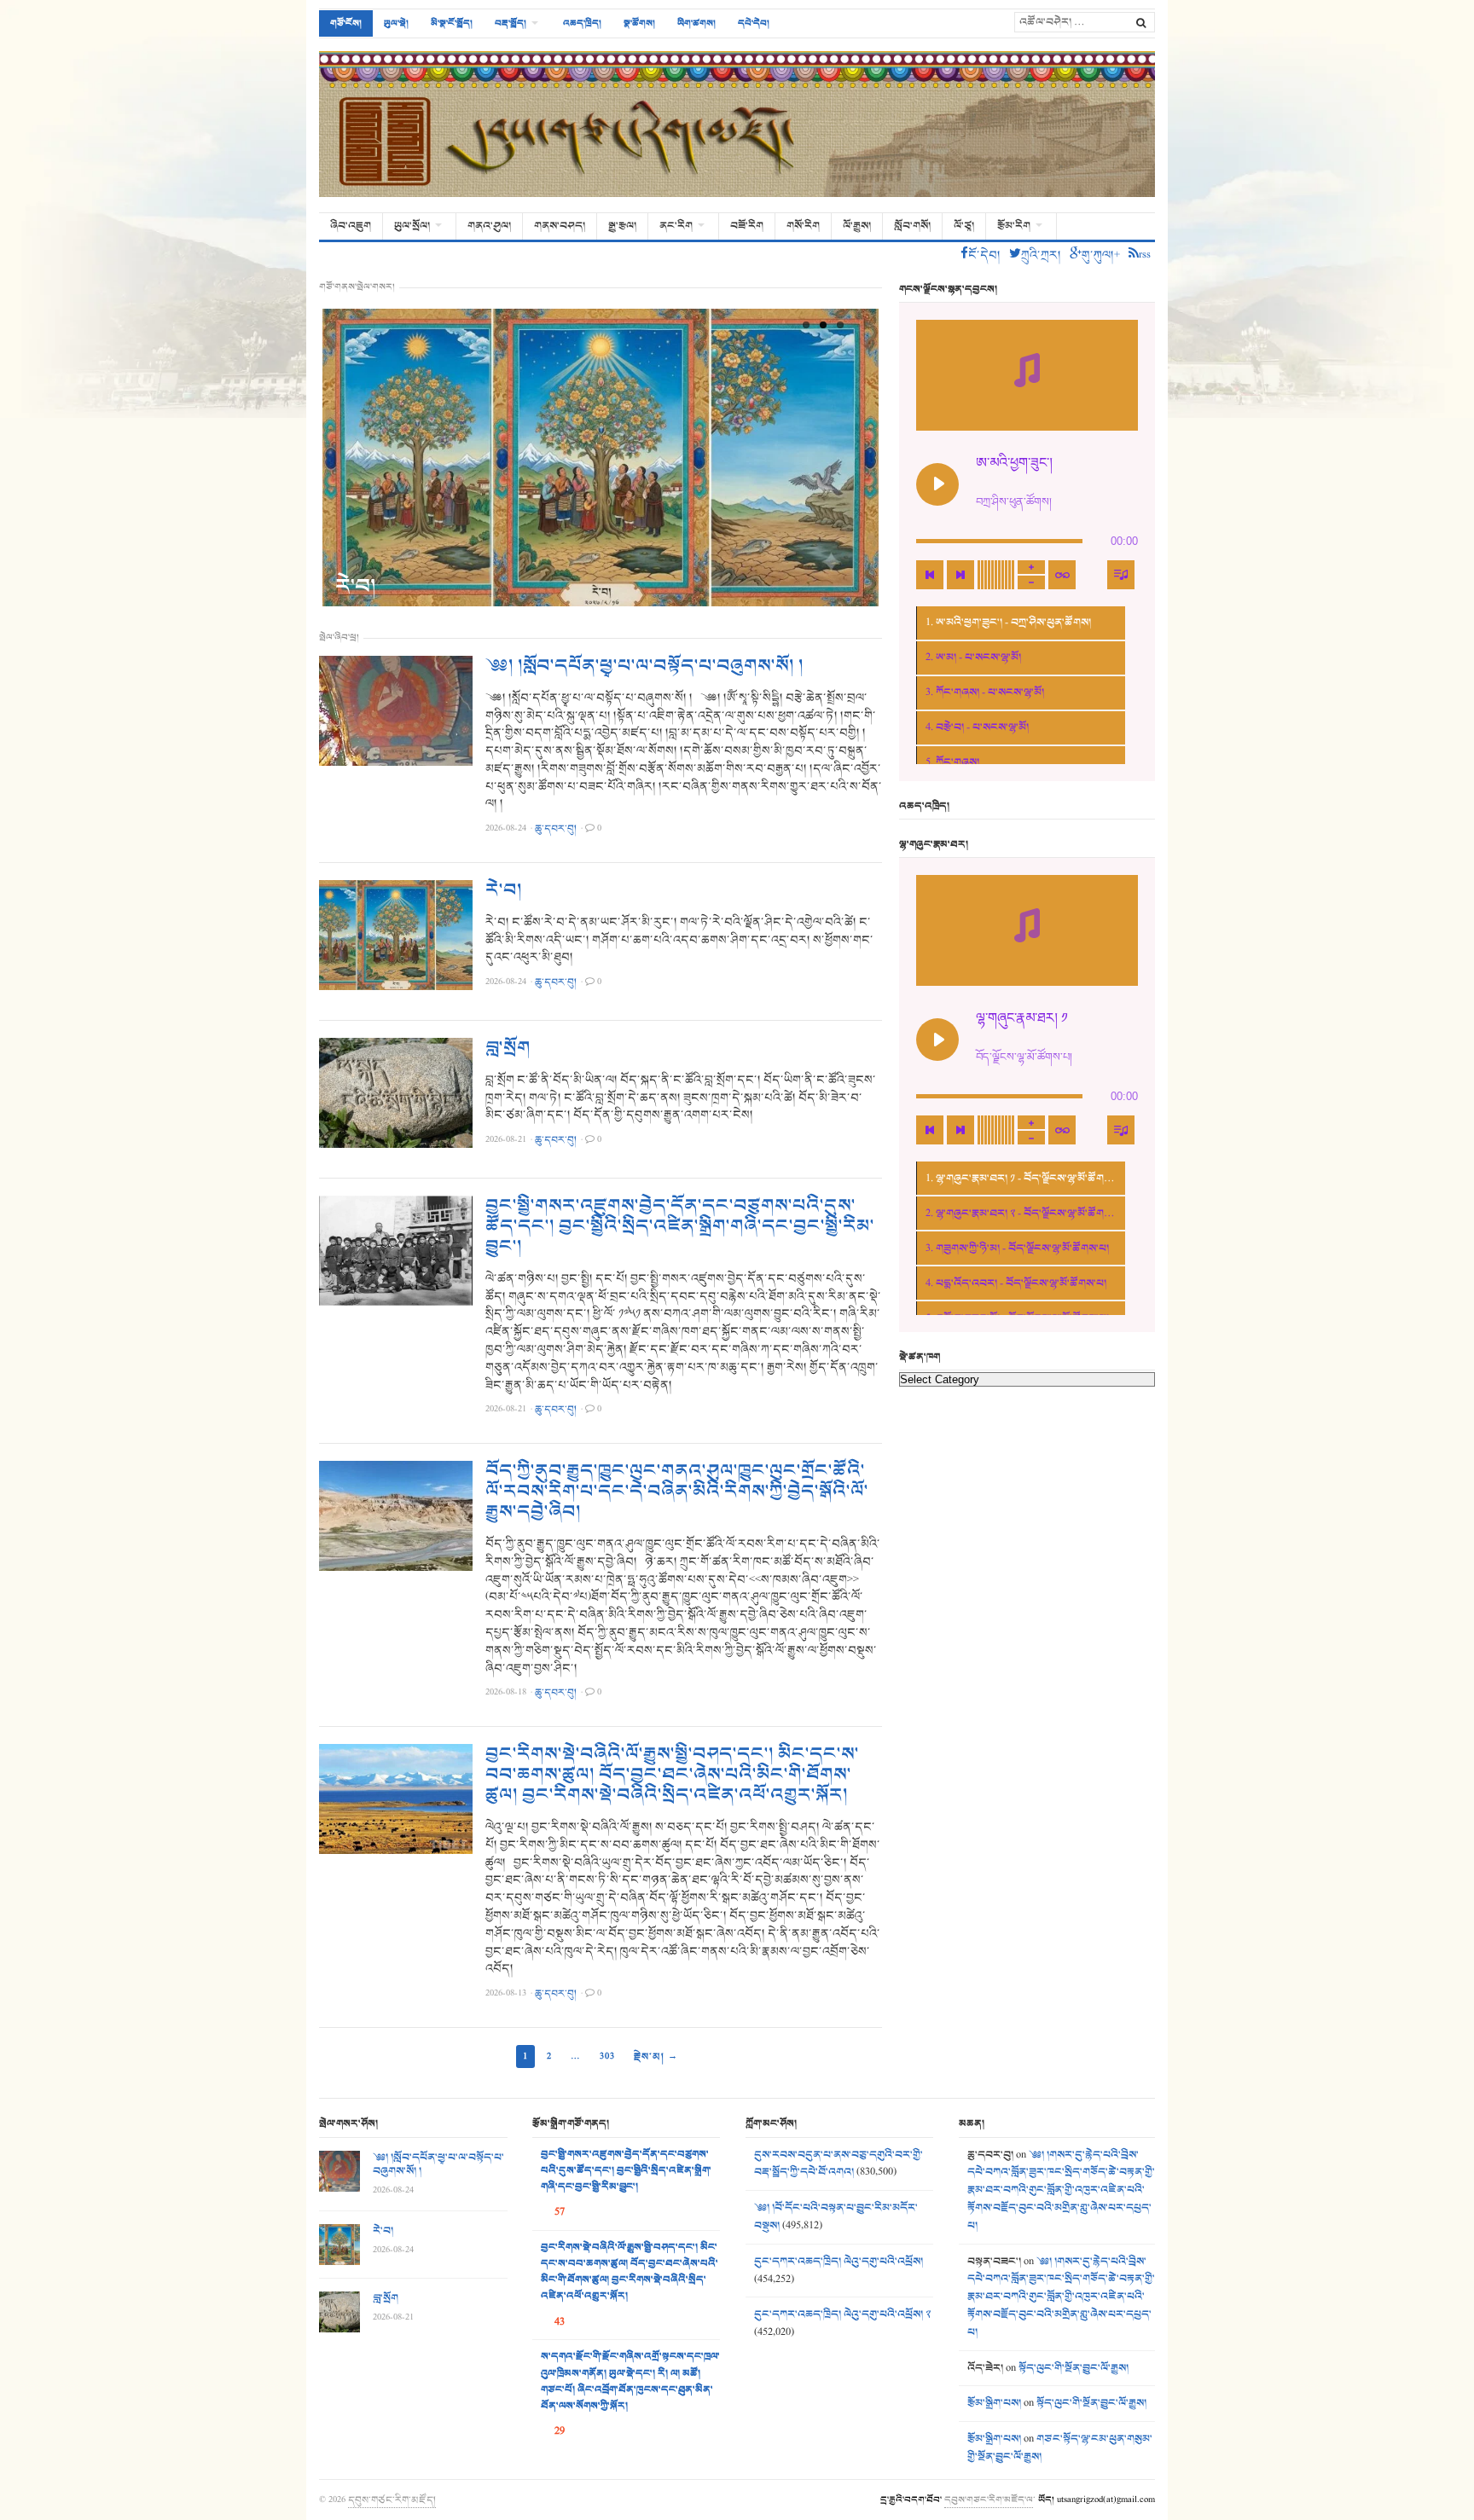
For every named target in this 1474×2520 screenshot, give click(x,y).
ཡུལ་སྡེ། (396, 23)
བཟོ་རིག (747, 226)
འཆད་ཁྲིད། (582, 23)
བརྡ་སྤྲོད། (511, 23)
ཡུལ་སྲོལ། (412, 226)
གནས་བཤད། (560, 226)
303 (607, 2056)
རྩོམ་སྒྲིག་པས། (994, 2403)
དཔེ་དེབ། (754, 23)
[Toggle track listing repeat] (1062, 575)
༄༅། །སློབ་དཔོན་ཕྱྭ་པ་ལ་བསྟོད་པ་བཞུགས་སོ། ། (644, 666)
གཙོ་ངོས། (346, 23)
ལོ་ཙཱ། (964, 226)
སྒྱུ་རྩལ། (622, 226)
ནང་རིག (676, 226)
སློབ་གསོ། (912, 226)
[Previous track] (930, 575)
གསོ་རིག (803, 226)
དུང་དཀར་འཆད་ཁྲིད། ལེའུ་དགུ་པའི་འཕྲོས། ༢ (842, 2314)
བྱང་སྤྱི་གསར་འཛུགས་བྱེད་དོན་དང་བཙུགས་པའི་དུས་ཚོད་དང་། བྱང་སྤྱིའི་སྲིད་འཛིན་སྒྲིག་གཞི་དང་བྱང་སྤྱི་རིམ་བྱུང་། (680, 1226)
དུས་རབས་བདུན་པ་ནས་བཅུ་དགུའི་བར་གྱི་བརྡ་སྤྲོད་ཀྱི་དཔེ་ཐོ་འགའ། (839, 2164)
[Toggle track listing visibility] (1121, 575)
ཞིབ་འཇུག (351, 226)
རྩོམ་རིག (1014, 226)
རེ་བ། (356, 586)
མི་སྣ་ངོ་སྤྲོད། (452, 23)
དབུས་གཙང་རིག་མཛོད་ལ (989, 2500)
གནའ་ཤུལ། (489, 226)
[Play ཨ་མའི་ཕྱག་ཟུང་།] (937, 484)
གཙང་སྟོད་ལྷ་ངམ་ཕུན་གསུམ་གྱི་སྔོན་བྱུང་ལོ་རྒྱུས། (1060, 2448)
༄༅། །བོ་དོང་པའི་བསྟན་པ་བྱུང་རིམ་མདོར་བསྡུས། (836, 2217)
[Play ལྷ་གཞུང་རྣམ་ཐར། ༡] (937, 1040)
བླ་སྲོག (508, 1048)
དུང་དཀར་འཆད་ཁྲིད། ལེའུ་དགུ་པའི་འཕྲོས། (839, 2262)
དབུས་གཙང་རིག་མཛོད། (392, 2500)
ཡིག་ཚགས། (696, 23)
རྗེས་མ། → (656, 2056)
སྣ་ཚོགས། (639, 23)
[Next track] (960, 575)
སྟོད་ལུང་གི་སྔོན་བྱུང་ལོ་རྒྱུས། (1074, 2368)
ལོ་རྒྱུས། (857, 226)
